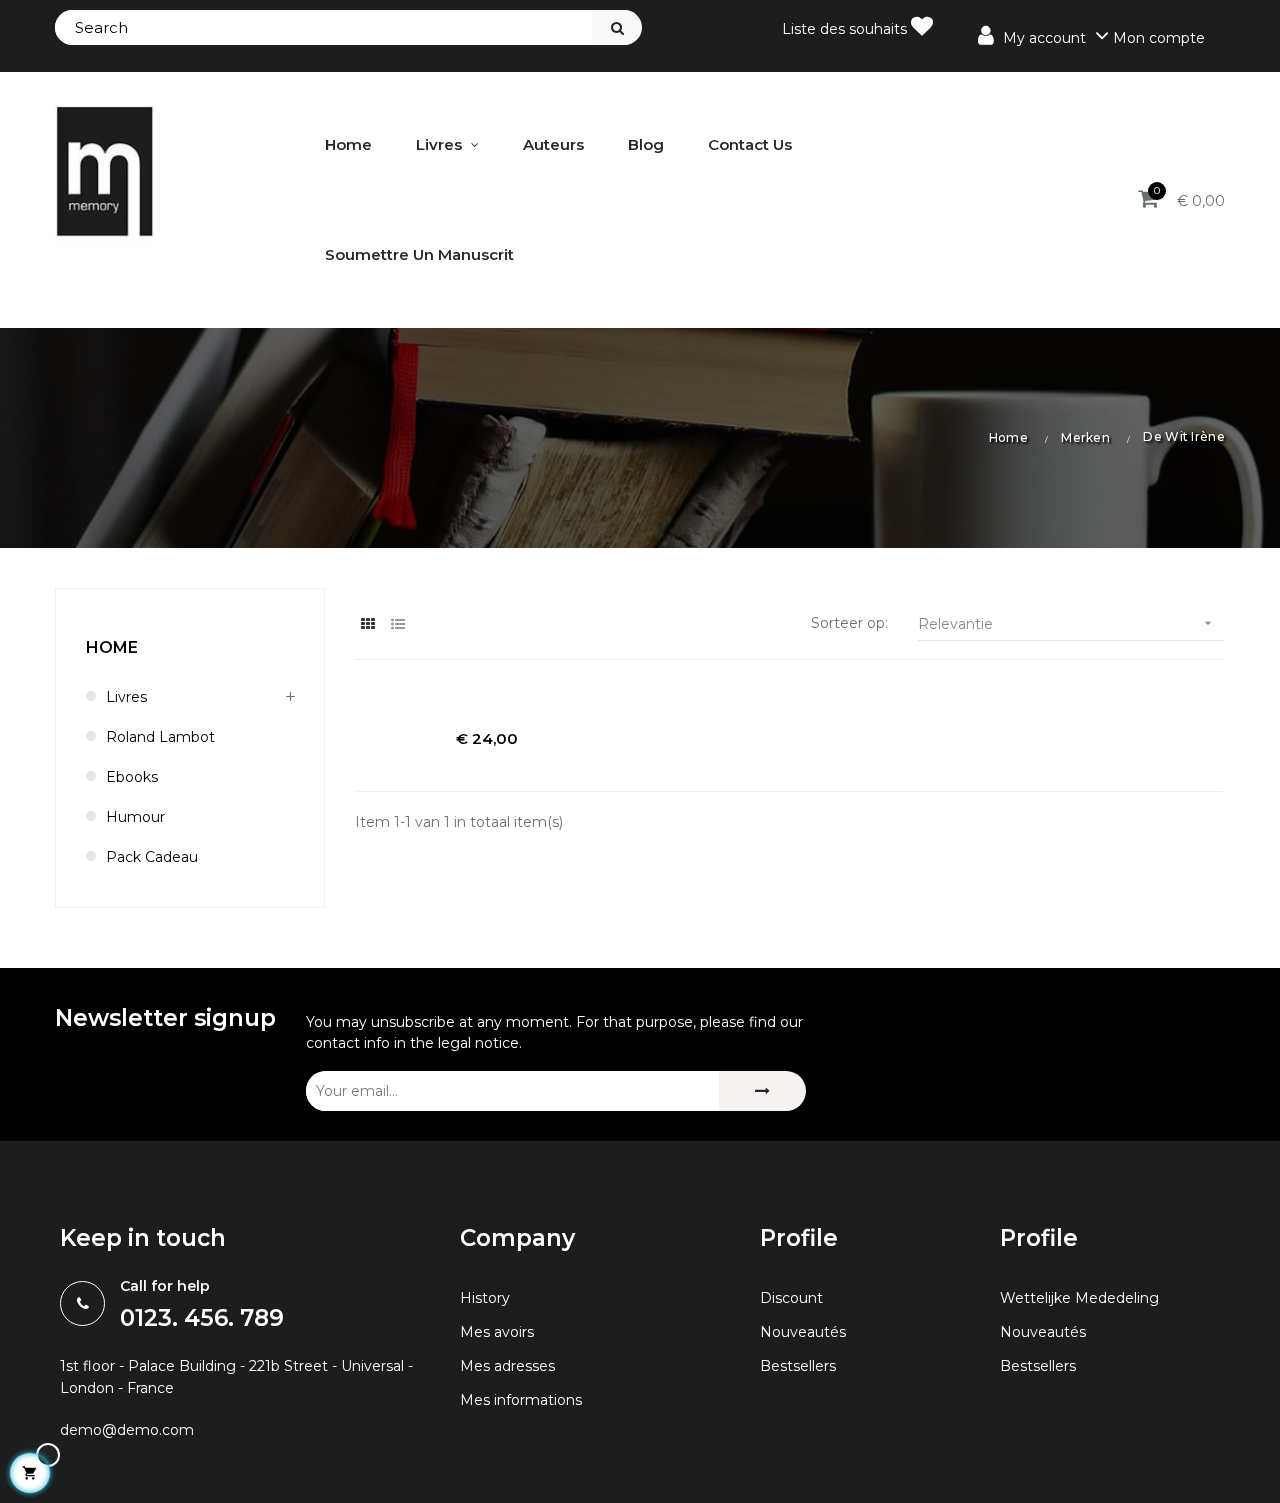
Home (112, 647)
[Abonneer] (762, 1091)
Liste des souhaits (846, 29)
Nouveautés (803, 1332)
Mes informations (521, 1400)
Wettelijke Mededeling (1079, 1298)
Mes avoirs (497, 1332)
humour (135, 817)
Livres (126, 697)
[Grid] (367, 624)
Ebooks (132, 777)
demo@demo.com (127, 1430)
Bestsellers (798, 1366)
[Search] (617, 27)
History (485, 1298)
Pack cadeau (152, 857)
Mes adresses (507, 1366)
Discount (791, 1298)
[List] (397, 624)
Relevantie (1067, 624)
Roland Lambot (160, 737)
